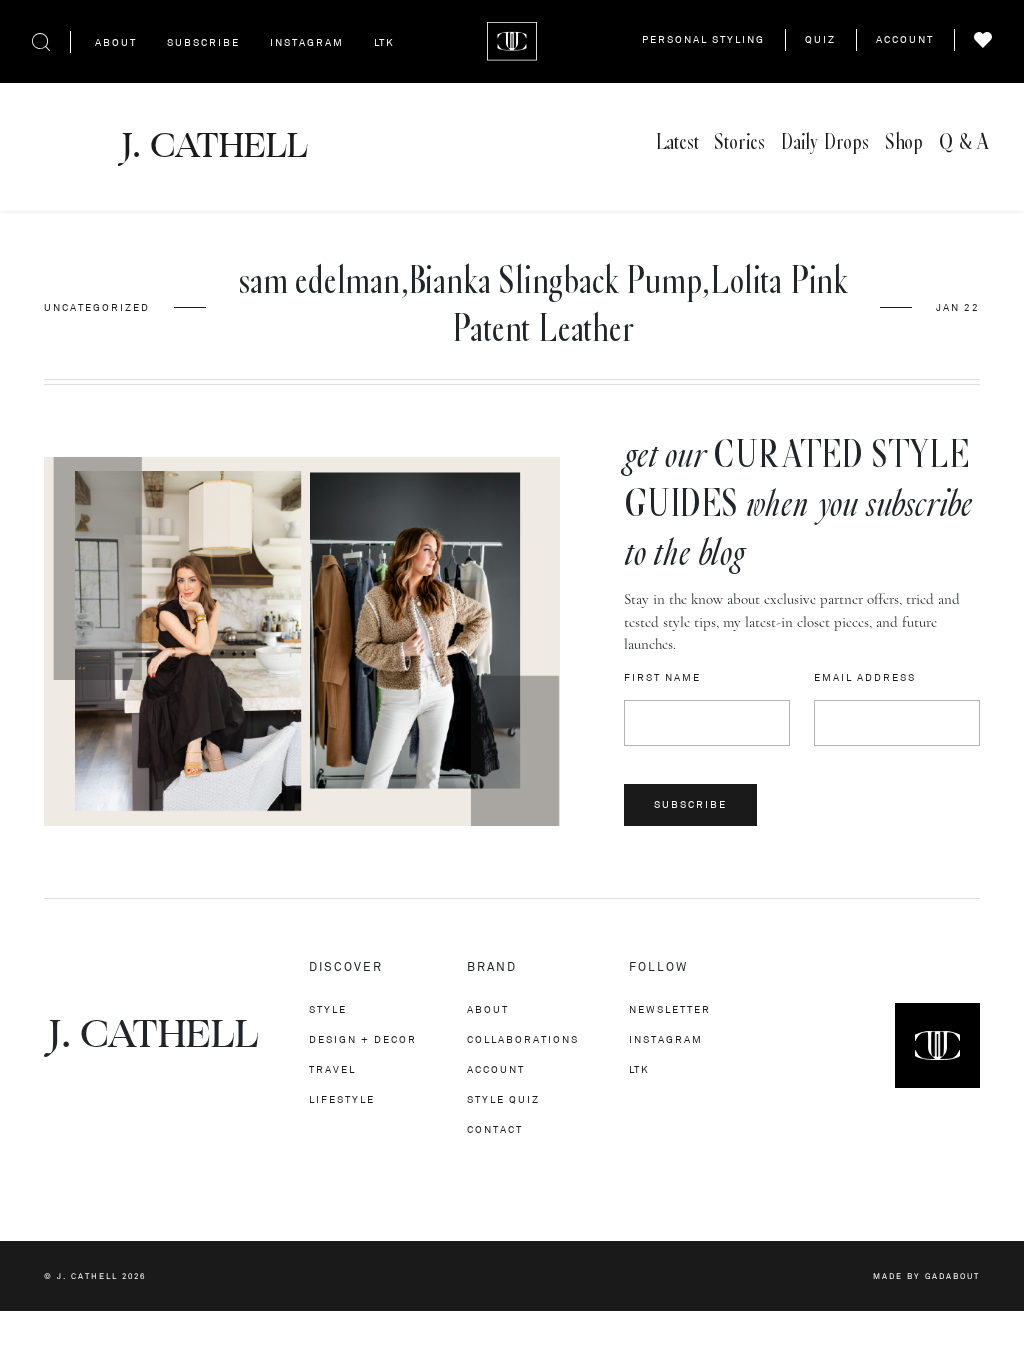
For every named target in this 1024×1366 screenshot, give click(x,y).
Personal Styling (703, 39)
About (116, 42)
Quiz (820, 39)
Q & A (964, 142)
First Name (662, 678)
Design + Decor (363, 1039)
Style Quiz (503, 1099)
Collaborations (523, 1039)
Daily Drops (825, 142)
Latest (677, 142)
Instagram (307, 42)
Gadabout (952, 1276)
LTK (384, 42)
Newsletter (670, 1009)
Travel (332, 1069)
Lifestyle (342, 1099)
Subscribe (203, 42)
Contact (495, 1129)
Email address (865, 678)
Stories (739, 142)
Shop (904, 142)
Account (905, 39)
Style (328, 1009)
